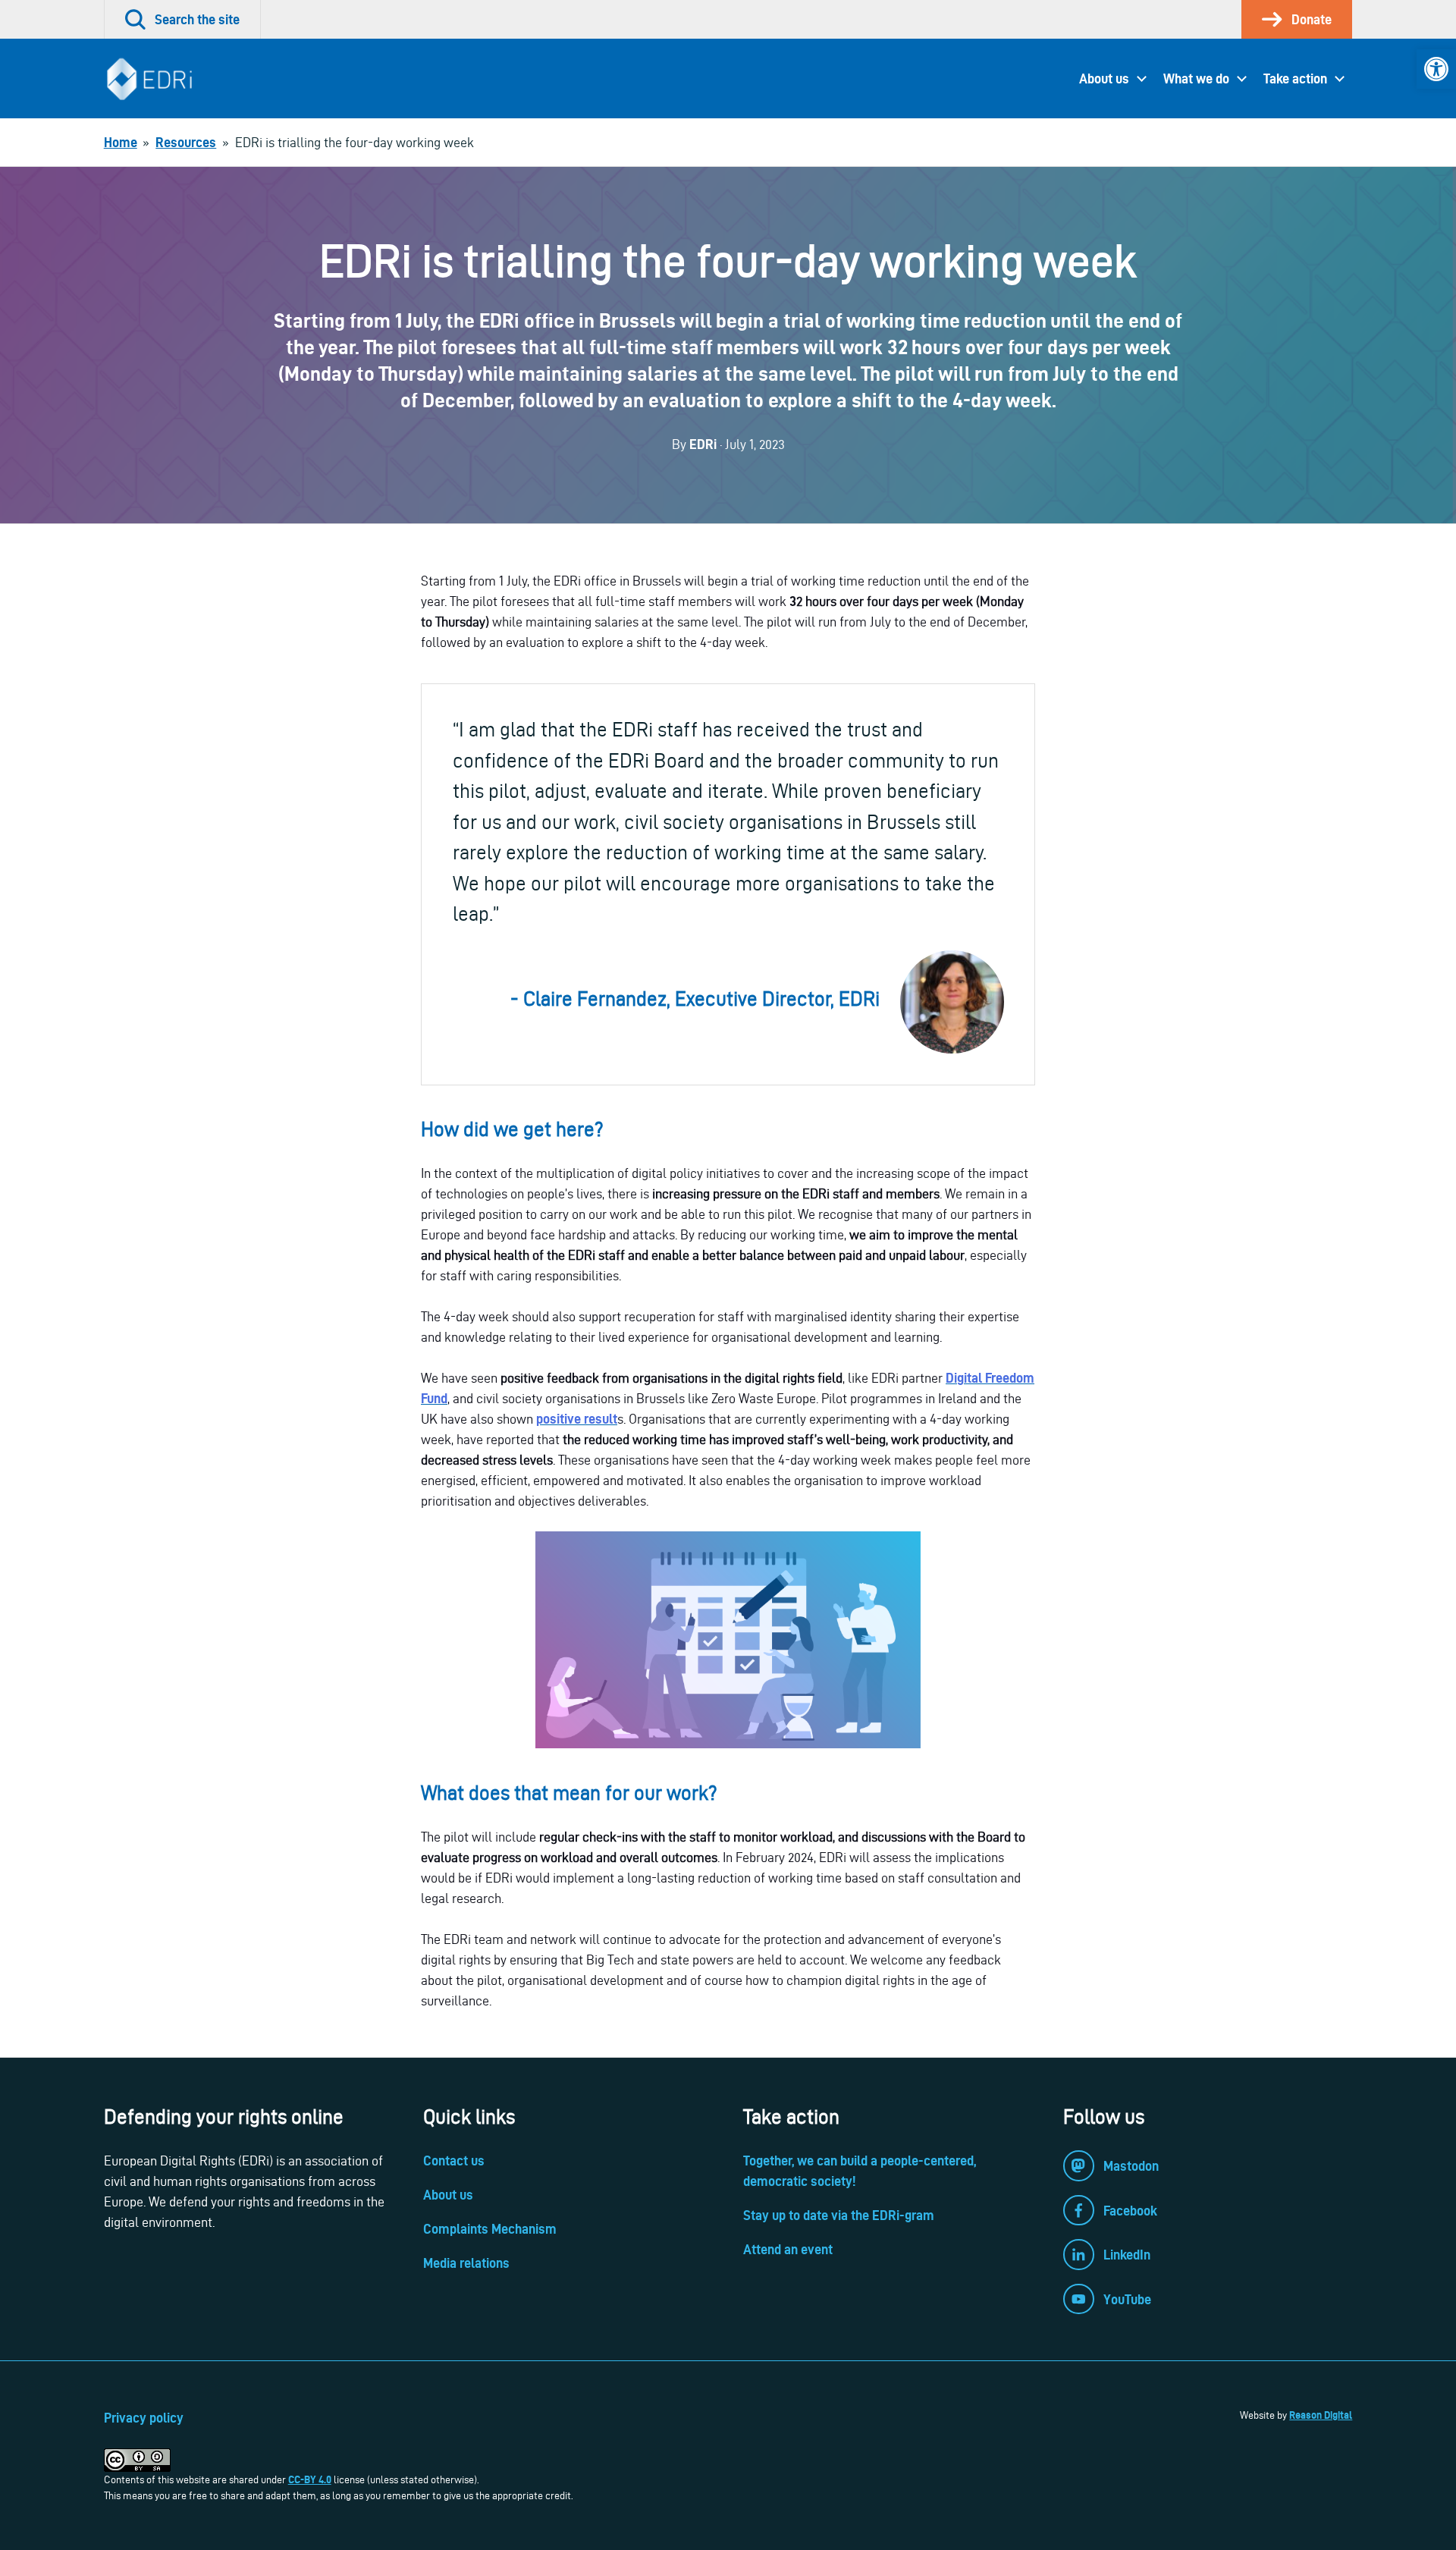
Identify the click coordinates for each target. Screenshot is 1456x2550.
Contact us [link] (454, 2161)
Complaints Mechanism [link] (490, 2229)
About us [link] (1104, 79)
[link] (1436, 69)
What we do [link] (1196, 79)
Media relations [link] (466, 2263)
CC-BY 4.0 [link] (310, 2479)
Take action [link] (1295, 79)
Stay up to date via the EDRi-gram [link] (839, 2215)
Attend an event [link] (788, 2249)
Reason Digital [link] (1321, 2415)
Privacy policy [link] (144, 2418)
